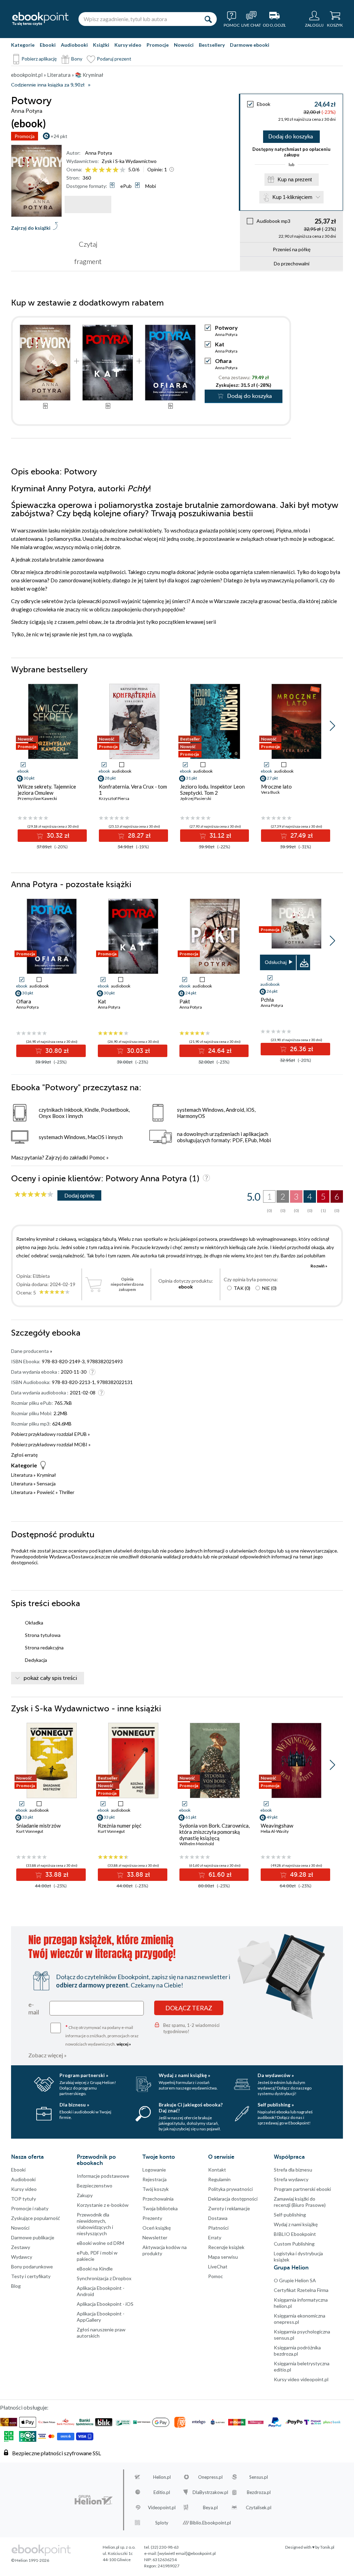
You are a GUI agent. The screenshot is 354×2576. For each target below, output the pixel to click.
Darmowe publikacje (33, 2237)
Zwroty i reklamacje (229, 2208)
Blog (16, 2286)
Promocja (25, 136)
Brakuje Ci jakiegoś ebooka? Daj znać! (191, 2108)
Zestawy (21, 2247)
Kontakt (217, 2170)
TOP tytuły (24, 2199)
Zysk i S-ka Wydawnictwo (129, 161)
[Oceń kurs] (34, 1195)
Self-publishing (290, 2215)
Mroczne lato (276, 786)
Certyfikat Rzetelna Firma (301, 2290)
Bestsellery (212, 45)
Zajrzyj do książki (31, 228)
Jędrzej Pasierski (196, 798)
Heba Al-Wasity (275, 1831)
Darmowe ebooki (250, 45)
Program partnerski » (84, 2075)
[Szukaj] (208, 19)
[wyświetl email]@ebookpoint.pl (187, 2553)
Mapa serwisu (223, 2257)
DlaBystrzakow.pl (210, 2492)
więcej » (124, 2044)
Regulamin (219, 2179)
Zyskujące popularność (36, 2218)
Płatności (218, 2228)
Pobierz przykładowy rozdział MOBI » (51, 1444)
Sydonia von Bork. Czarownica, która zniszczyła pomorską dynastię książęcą (215, 1832)
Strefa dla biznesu (293, 2170)
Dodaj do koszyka (291, 137)
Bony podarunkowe (32, 2266)
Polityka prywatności (230, 2189)
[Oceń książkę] (106, 169)
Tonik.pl (327, 2547)
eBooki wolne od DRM (100, 2243)
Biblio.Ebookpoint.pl (210, 2523)
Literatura (22, 1475)
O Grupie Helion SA (295, 2280)
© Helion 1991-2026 (30, 2560)
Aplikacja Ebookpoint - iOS (105, 2304)
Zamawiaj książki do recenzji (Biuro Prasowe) (300, 2202)
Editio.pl (162, 2492)
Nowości (184, 45)
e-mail (34, 2008)
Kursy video (128, 45)
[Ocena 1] (88, 170)
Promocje (158, 45)
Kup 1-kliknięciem (292, 197)
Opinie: (157, 169)
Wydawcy (22, 2257)
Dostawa (218, 2218)
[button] (332, 726)
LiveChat (218, 2266)
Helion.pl (162, 2477)
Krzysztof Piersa (114, 798)
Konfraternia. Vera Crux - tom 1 (133, 790)
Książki (101, 45)
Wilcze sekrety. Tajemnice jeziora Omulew (47, 790)
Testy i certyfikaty (31, 2276)
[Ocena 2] (95, 170)
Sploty (162, 2523)
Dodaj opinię (79, 1195)
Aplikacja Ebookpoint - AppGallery (101, 2317)
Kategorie (23, 45)
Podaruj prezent (114, 59)
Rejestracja (155, 2179)
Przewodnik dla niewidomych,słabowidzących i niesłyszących (95, 2224)
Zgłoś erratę (24, 1455)
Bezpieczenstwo (95, 2186)
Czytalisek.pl (259, 2507)
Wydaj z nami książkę (296, 2224)
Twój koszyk (156, 2189)
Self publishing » (276, 2105)
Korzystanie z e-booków (103, 2205)
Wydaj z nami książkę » (184, 2075)
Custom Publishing (294, 2244)
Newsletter (155, 2237)
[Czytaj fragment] (88, 204)
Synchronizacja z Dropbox (104, 2278)
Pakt (185, 1001)
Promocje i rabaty (30, 2208)
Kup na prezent (295, 179)
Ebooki (48, 45)
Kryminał (46, 1475)
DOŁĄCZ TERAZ (189, 2008)
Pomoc (97, 1157)
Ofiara (223, 361)
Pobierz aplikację (39, 59)
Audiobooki (74, 45)
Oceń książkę (157, 2228)
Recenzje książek (226, 2247)
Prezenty (152, 2218)
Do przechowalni (292, 263)
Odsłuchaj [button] (276, 962)
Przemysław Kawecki (37, 798)
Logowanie (154, 2170)
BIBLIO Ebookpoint (295, 2234)
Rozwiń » (319, 1266)
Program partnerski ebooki (302, 2189)
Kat (220, 344)
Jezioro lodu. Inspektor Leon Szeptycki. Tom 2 (212, 790)
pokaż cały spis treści (50, 1678)
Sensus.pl (259, 2477)
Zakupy (85, 2195)
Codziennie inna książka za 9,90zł (48, 85)
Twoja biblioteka (160, 2208)
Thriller (67, 1492)
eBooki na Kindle (95, 2269)
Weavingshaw (277, 1826)
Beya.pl (210, 2507)
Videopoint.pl (162, 2507)
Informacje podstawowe (103, 2176)
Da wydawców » (276, 2075)
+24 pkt (59, 136)
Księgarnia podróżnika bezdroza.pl (297, 2351)
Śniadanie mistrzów (38, 1826)
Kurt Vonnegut (30, 1831)
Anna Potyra (99, 153)
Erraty (215, 2237)
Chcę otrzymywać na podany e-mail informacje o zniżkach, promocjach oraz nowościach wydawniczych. (102, 2035)
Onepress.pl (210, 2477)
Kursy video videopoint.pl (301, 2379)
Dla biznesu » (74, 2105)
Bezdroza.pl (259, 2492)
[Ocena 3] (102, 170)
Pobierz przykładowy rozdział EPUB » (50, 1434)
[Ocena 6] (123, 170)
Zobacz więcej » (48, 2055)
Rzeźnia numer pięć (120, 1826)
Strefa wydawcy (291, 2179)
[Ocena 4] (109, 170)
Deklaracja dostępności (233, 2199)
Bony (77, 59)
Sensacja (46, 1483)
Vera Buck (270, 792)
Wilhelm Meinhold (197, 1844)
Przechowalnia (158, 2199)
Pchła (267, 1000)
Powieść (46, 1492)
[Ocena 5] (116, 170)
